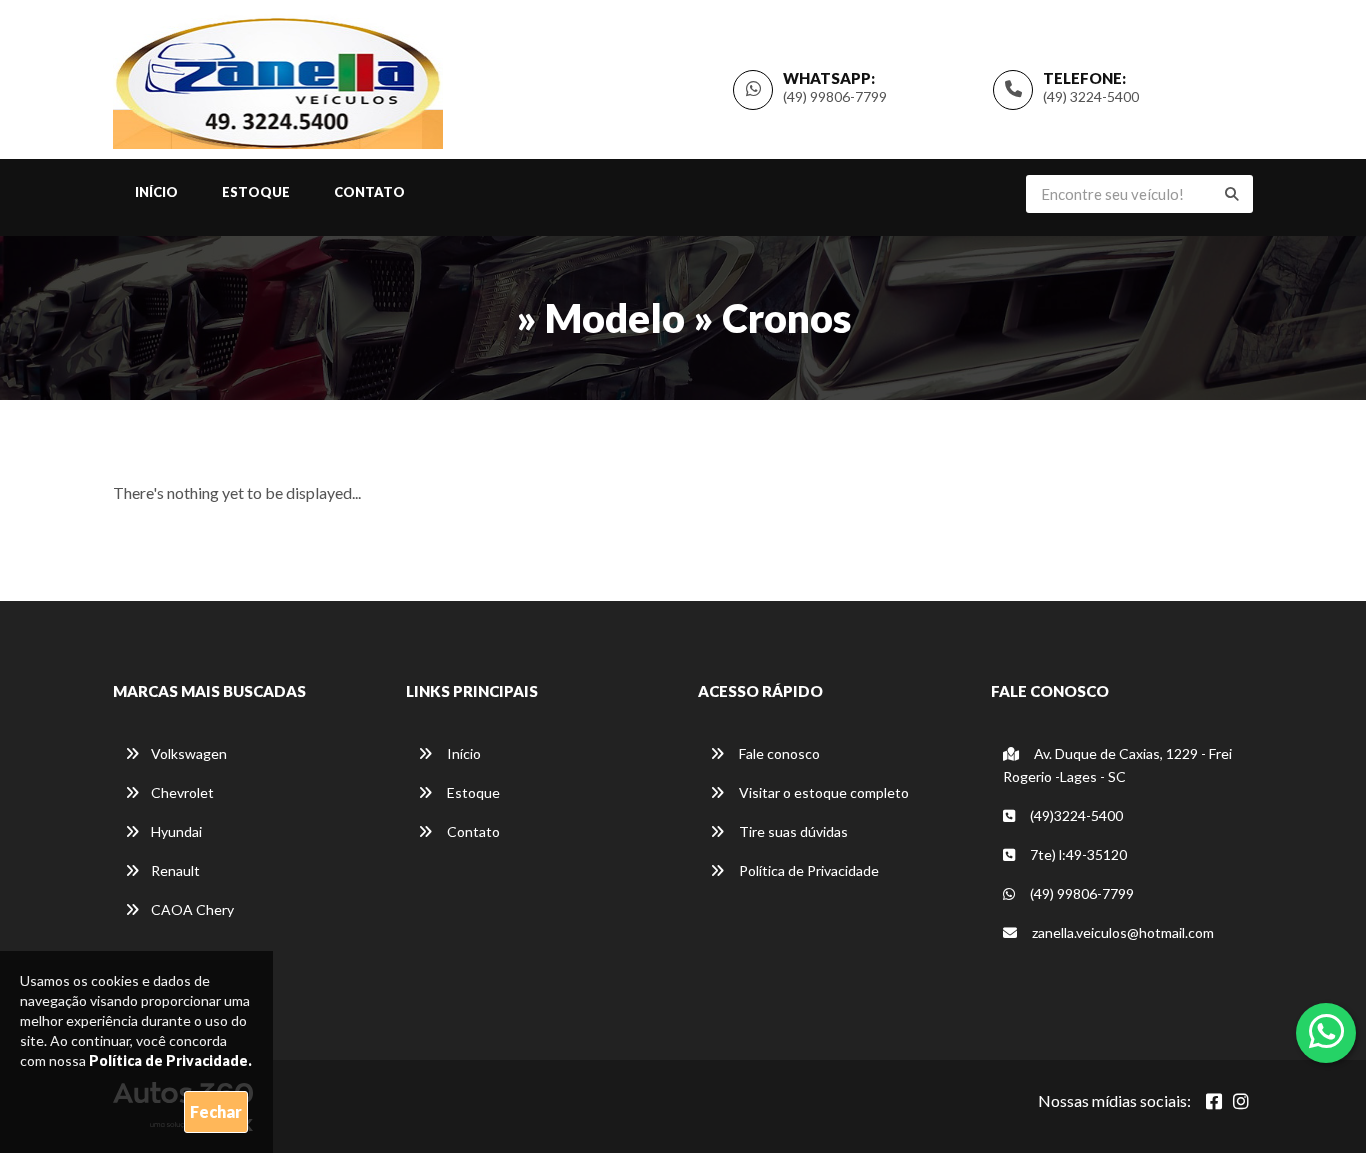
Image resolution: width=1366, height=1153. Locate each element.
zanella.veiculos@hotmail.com (1123, 932)
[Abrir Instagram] (1241, 1101)
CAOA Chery (192, 909)
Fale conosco (778, 753)
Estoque (256, 192)
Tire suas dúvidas (792, 831)
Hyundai (176, 831)
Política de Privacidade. (170, 1060)
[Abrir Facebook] (1214, 1101)
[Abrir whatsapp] (1326, 1031)
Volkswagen (189, 753)
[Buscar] (1232, 194)
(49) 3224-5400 (1091, 96)
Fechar (216, 1111)
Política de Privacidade (807, 870)
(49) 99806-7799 (835, 96)
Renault (175, 870)
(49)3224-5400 (1075, 815)
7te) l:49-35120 (1077, 854)
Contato (369, 192)
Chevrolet (182, 792)
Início (156, 192)
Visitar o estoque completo (822, 792)
